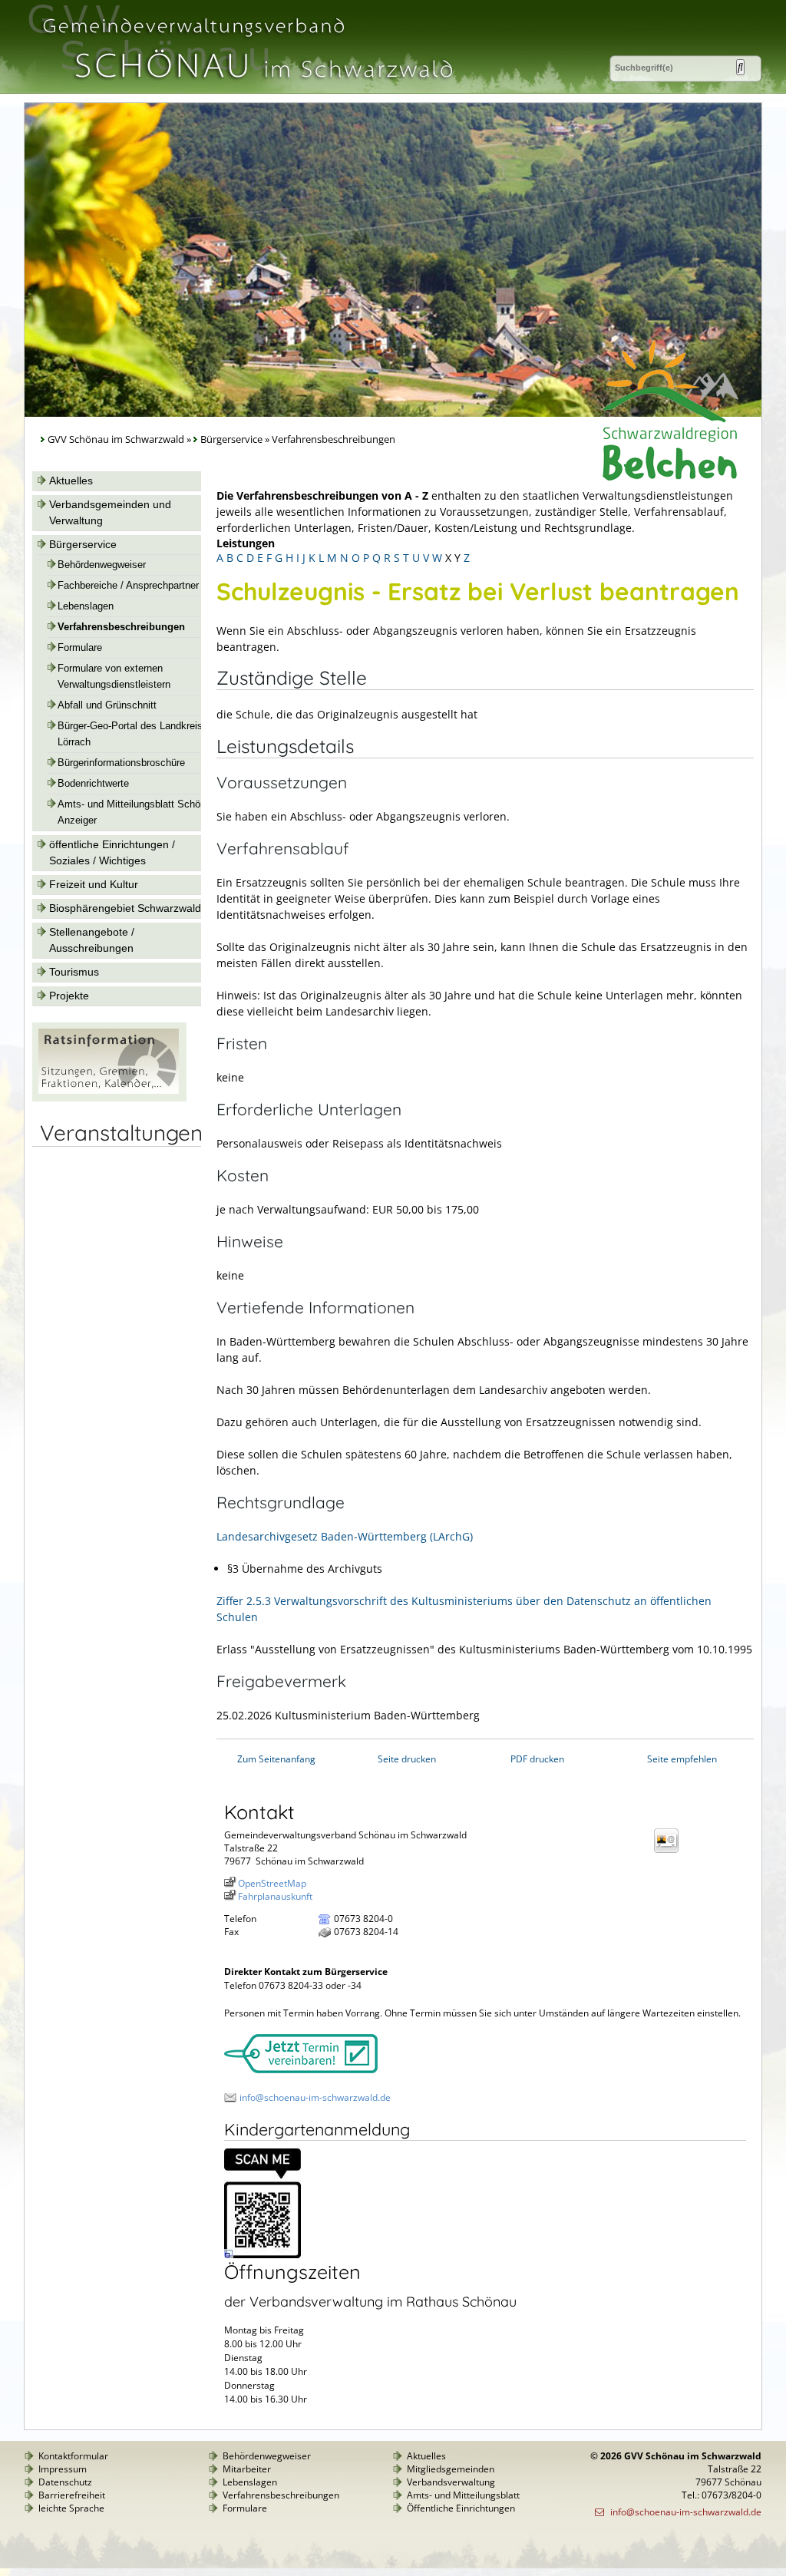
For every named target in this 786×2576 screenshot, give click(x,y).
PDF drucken (537, 1759)
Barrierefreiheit (72, 2495)
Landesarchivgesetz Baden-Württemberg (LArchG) (345, 1536)
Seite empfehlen (682, 1759)
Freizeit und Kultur (94, 884)
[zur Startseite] (246, 87)
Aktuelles (71, 481)
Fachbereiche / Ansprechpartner (128, 586)
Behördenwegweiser (102, 565)
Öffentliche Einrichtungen (461, 2508)
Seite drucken (407, 1759)
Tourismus (74, 972)
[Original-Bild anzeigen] (263, 2255)
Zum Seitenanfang (276, 1759)
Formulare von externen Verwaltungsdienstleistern (114, 677)
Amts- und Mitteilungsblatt (463, 2495)
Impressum (63, 2469)
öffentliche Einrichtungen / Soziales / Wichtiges (112, 852)
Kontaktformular (73, 2456)
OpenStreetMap (272, 1883)
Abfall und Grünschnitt (107, 705)
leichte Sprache (71, 2508)
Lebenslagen (86, 606)
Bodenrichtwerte (93, 784)
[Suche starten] (740, 67)
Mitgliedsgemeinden (451, 2469)
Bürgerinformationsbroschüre (121, 763)
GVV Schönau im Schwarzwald (116, 439)
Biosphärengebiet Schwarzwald (125, 908)
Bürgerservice (231, 439)
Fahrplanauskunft (275, 1896)
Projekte (69, 996)
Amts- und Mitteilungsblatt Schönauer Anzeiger (141, 812)
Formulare (80, 648)
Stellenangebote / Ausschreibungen (92, 940)
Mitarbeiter (247, 2469)
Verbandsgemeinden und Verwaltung (110, 512)
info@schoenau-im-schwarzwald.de (315, 2097)
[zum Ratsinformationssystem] (109, 1098)
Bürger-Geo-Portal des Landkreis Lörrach (130, 734)
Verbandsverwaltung (451, 2482)
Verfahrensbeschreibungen (121, 627)
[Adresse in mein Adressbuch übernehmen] (671, 1852)
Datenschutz (65, 2482)
